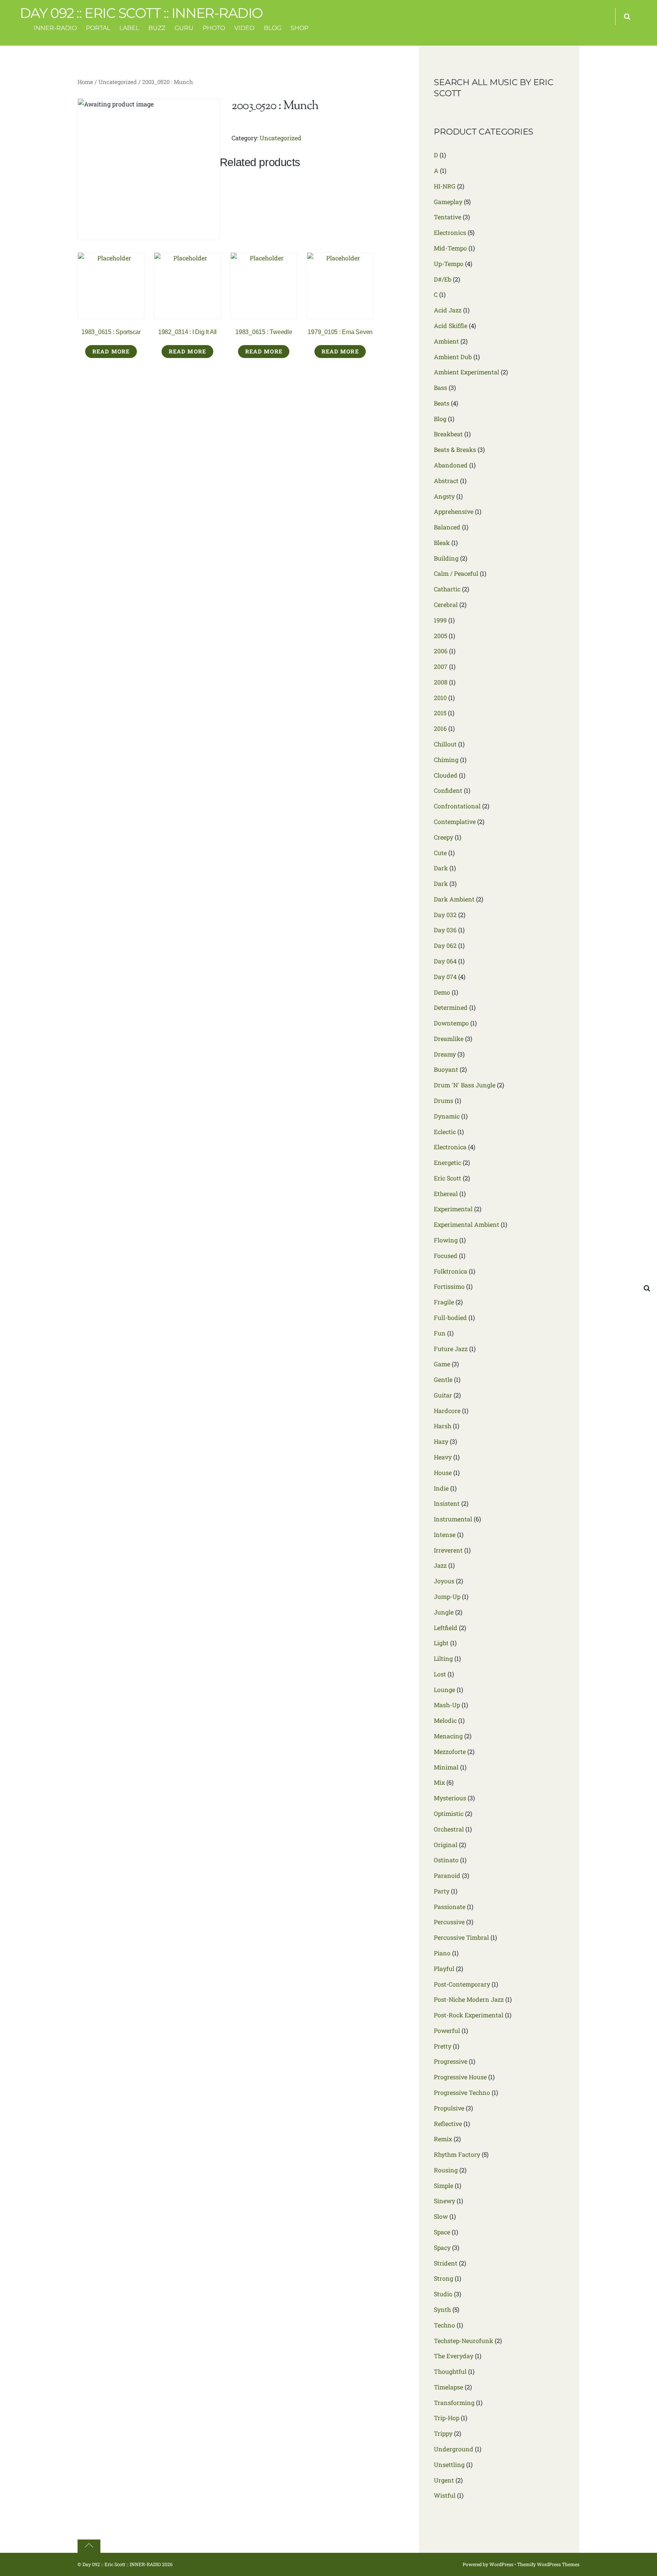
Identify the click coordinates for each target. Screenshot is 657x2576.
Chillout (445, 744)
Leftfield (446, 1628)
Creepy (444, 837)
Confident (448, 790)
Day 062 (445, 945)
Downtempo (451, 1023)
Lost (440, 1674)
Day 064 (445, 961)
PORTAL (98, 28)
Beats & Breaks (455, 449)
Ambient (446, 341)
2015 (440, 713)
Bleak (442, 543)
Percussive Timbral (461, 1937)
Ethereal (446, 1194)
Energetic (448, 1162)
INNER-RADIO (55, 28)
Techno (444, 2325)
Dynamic (447, 1116)
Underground (454, 2449)
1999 (440, 620)
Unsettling (449, 2464)
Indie (441, 1488)
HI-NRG (445, 186)
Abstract (446, 481)
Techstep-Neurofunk (463, 2341)
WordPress (501, 2564)
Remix (443, 2139)
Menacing (448, 1736)
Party (442, 1891)
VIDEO (244, 28)
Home (85, 82)
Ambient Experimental (467, 372)
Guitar (443, 1395)
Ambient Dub (453, 357)
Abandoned (451, 465)
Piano (442, 1953)
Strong (444, 2278)
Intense (445, 1534)
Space (442, 2232)
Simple (444, 2185)
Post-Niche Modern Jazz (469, 1999)
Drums (444, 1100)
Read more (111, 351)
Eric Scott (448, 1178)
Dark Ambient (454, 899)
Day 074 (445, 977)
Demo (442, 992)
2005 (440, 636)
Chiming (446, 760)
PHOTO (214, 28)
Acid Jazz (448, 310)
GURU (184, 28)
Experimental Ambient (467, 1224)
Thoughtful (450, 2371)
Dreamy (445, 1054)
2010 (440, 698)
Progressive (451, 2061)
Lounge (444, 1690)
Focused (446, 1256)
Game (442, 1364)
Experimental (453, 1209)
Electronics (450, 232)
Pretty (443, 2046)
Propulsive (449, 2108)
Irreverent (448, 1550)
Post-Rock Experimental (469, 2015)
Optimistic (449, 1813)
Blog (440, 419)
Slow (441, 2216)
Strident (446, 2263)
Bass (440, 387)
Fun (440, 1333)
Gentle (443, 1379)
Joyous (444, 1581)
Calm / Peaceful (456, 573)
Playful (444, 1968)
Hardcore (447, 1411)
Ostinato (446, 1860)
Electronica (450, 1147)
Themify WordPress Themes (548, 2564)
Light (441, 1643)
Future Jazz (451, 1349)
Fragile (444, 1302)
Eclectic (445, 1132)
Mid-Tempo (450, 248)
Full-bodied (450, 1317)
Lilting (443, 1658)
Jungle (444, 1612)
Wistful (445, 2495)
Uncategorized (118, 82)
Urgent (444, 2480)
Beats (442, 403)
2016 (440, 728)
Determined (451, 1007)
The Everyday (454, 2356)
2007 (441, 666)
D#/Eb (443, 279)
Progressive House (460, 2077)
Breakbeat (448, 434)
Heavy (443, 1457)
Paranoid (447, 1875)
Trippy (443, 2433)
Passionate (450, 1907)
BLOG (273, 28)
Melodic (445, 1720)
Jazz (440, 1565)
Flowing (446, 1240)
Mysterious (450, 1798)
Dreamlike (449, 1038)
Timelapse (448, 2387)
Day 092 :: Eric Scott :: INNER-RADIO (122, 2564)
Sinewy (444, 2201)
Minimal (446, 1767)
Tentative (448, 217)
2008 (441, 682)
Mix (439, 1782)
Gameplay (448, 202)
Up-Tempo (449, 264)
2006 (441, 651)
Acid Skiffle (451, 326)
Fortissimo (449, 1286)
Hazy (441, 1441)
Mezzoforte (450, 1751)
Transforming (454, 2403)
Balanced (447, 527)
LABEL (129, 28)
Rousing (446, 2170)
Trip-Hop (447, 2418)
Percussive (449, 1922)
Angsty (444, 496)
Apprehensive (454, 511)
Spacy (442, 2247)
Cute (440, 853)
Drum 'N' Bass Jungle (465, 1085)
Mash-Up (447, 1705)
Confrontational (457, 806)
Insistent (447, 1503)
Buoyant (446, 1069)
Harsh (443, 1426)
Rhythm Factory (457, 2154)
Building (446, 558)
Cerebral (446, 604)
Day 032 (445, 915)
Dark (441, 868)
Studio (443, 2294)
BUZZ (157, 28)
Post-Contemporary (462, 1984)
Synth (442, 2309)
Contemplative (455, 821)
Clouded (446, 775)
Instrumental (453, 1519)
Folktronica (451, 1271)
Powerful (447, 2030)
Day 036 (445, 930)
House (443, 1473)
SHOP (299, 28)
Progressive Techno (462, 2092)
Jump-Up (447, 1596)
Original (446, 1845)
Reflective (448, 2124)
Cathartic (447, 589)
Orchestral (449, 1829)
